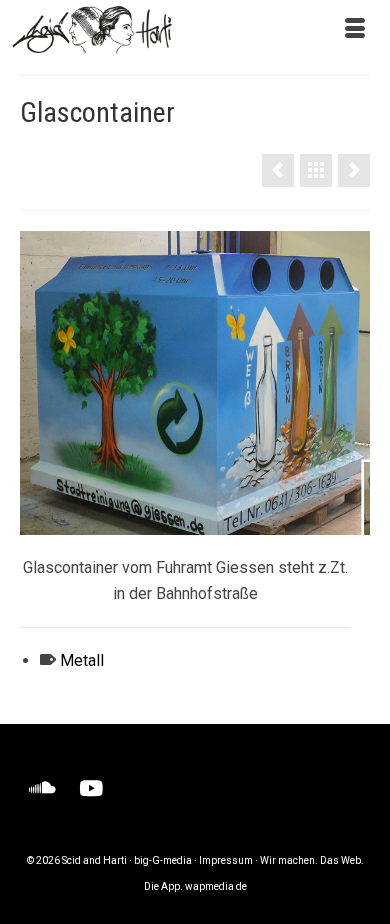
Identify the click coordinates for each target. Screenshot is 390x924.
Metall (82, 660)
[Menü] (355, 30)
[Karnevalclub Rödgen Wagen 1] (354, 170)
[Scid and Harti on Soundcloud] (42, 789)
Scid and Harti (94, 860)
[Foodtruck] (278, 170)
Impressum (226, 860)
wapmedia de (216, 886)
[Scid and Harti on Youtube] (91, 789)
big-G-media (163, 860)
